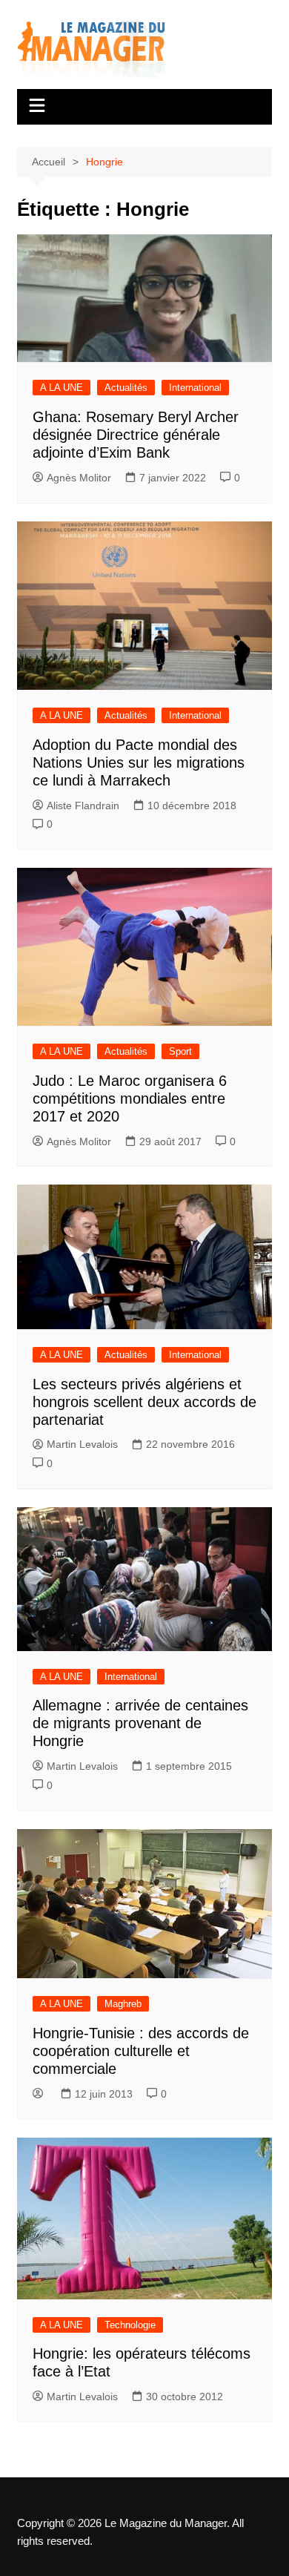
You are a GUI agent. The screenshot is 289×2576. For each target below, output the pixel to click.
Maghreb (123, 2004)
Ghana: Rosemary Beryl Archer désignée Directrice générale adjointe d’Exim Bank (136, 435)
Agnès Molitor (79, 478)
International (195, 388)
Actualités (126, 388)
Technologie (130, 2325)
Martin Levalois (82, 1444)
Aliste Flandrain (83, 806)
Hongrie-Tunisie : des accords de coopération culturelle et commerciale (141, 2051)
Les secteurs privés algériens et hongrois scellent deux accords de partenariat (144, 1402)
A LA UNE (62, 388)
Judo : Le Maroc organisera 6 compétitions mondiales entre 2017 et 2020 (130, 1098)
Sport (180, 1051)
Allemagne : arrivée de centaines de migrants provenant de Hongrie (140, 1723)
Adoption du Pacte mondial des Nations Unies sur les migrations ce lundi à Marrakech (139, 762)
